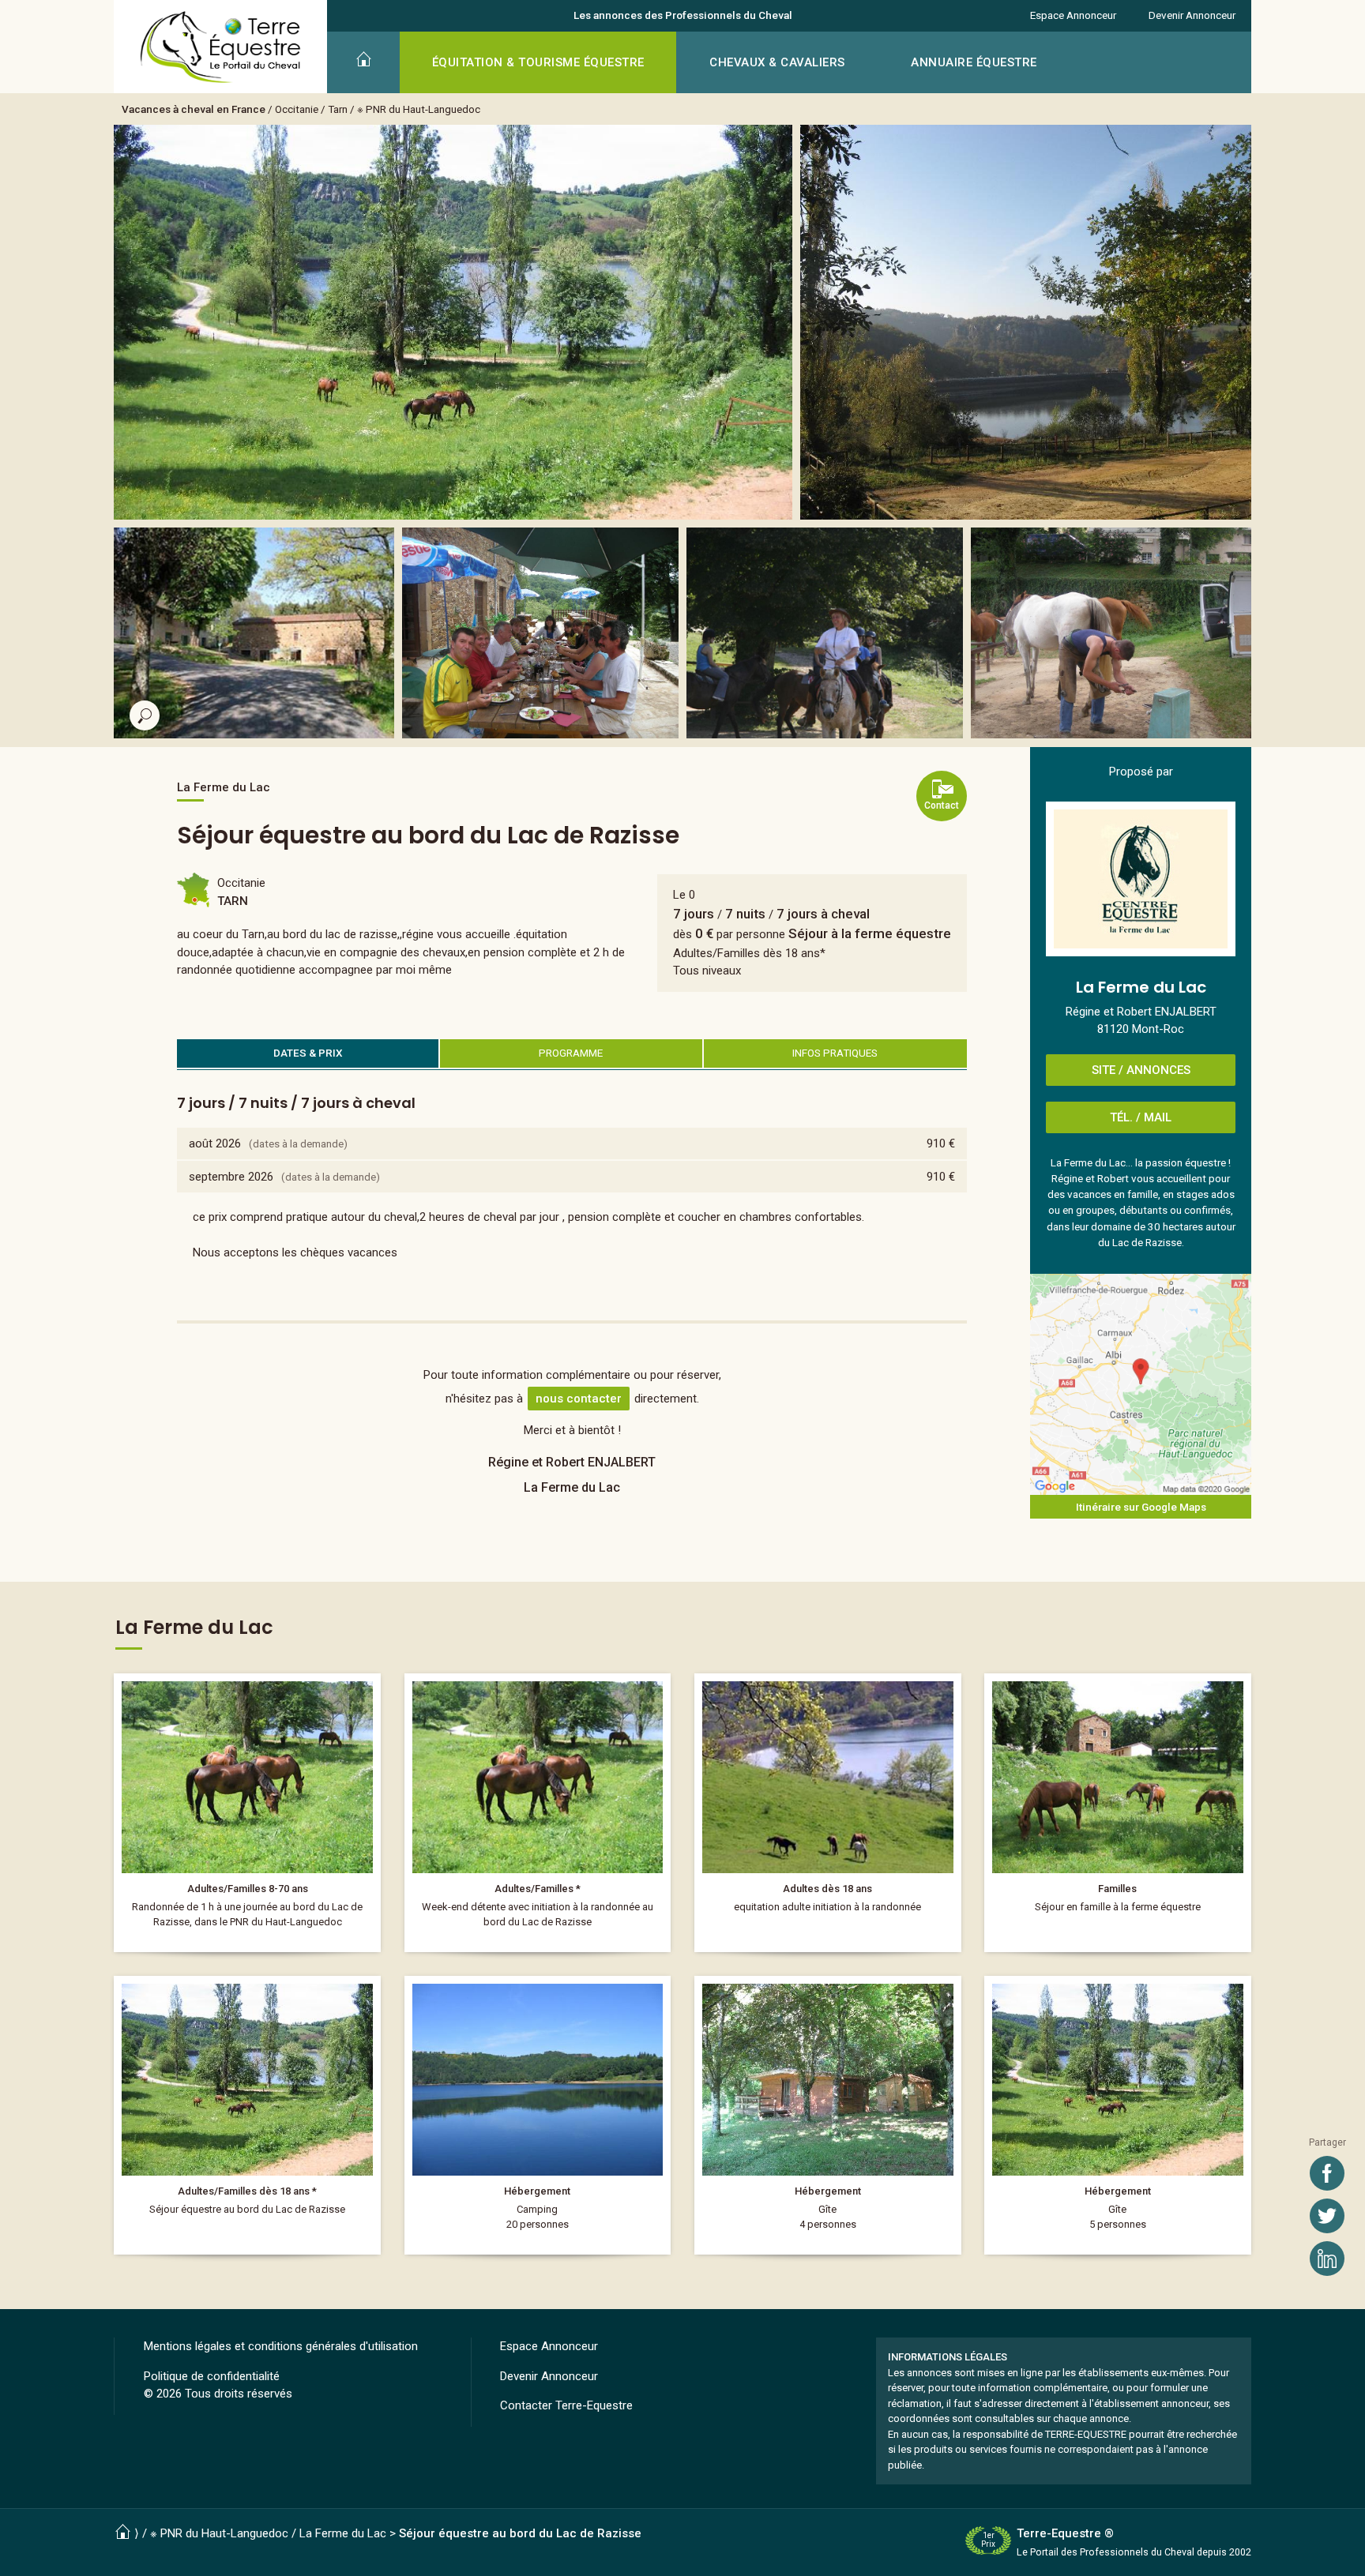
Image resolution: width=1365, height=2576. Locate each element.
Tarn (338, 109)
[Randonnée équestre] (247, 1813)
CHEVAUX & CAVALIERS (777, 62)
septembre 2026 (231, 1177)
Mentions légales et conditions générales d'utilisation (281, 2346)
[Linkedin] (1327, 2259)
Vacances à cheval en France (194, 109)
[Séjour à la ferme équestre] (538, 1813)
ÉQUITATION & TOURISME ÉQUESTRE (538, 62)
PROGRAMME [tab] (571, 1053)
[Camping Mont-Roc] (538, 2115)
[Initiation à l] (828, 1813)
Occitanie (297, 109)
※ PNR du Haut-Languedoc (419, 109)
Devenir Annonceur (1192, 15)
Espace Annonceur (1073, 15)
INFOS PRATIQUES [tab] (835, 1053)
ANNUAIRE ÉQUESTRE (974, 62)
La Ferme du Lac (343, 2533)
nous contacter (579, 1399)
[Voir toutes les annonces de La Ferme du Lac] (1141, 879)
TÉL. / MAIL (1141, 1117)
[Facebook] (1327, 2173)
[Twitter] (1327, 2216)
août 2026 (215, 1143)
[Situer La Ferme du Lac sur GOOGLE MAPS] (1141, 1384)
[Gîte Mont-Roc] (828, 2115)
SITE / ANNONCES (1141, 1070)
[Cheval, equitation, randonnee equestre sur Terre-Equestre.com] (221, 47)
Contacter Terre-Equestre (566, 2405)
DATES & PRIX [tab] (308, 1053)
